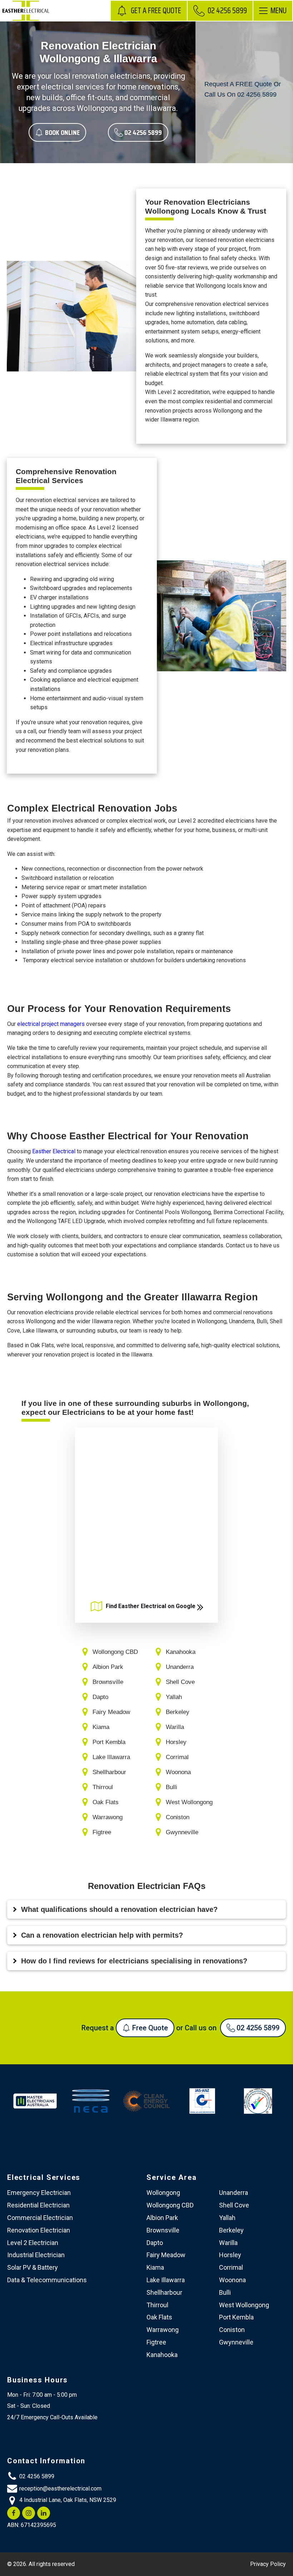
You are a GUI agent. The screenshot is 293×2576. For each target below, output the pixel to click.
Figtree (156, 2342)
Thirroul (157, 2305)
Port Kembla (236, 2317)
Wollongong (163, 2193)
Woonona (232, 2280)
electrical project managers (51, 1024)
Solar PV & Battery (33, 2267)
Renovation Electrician (39, 2230)
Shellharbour (164, 2292)
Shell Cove (234, 2205)
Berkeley (231, 2230)
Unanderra (234, 2193)
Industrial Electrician (36, 2255)
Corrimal (231, 2267)
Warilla (228, 2243)
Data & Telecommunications (47, 2280)
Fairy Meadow (166, 2255)
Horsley (230, 2255)
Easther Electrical (54, 1151)
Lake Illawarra (166, 2280)
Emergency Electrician (39, 2193)
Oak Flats (159, 2317)
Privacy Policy (268, 2564)
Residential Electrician (38, 2205)
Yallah (227, 2218)
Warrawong (163, 2330)
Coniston (232, 2330)
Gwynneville (236, 2342)
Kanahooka (162, 2355)
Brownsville (163, 2230)
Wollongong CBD (170, 2205)
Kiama (155, 2267)
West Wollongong (244, 2305)
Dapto (155, 2243)
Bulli (225, 2292)
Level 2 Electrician (33, 2243)
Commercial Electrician (40, 2218)
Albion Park (162, 2218)
